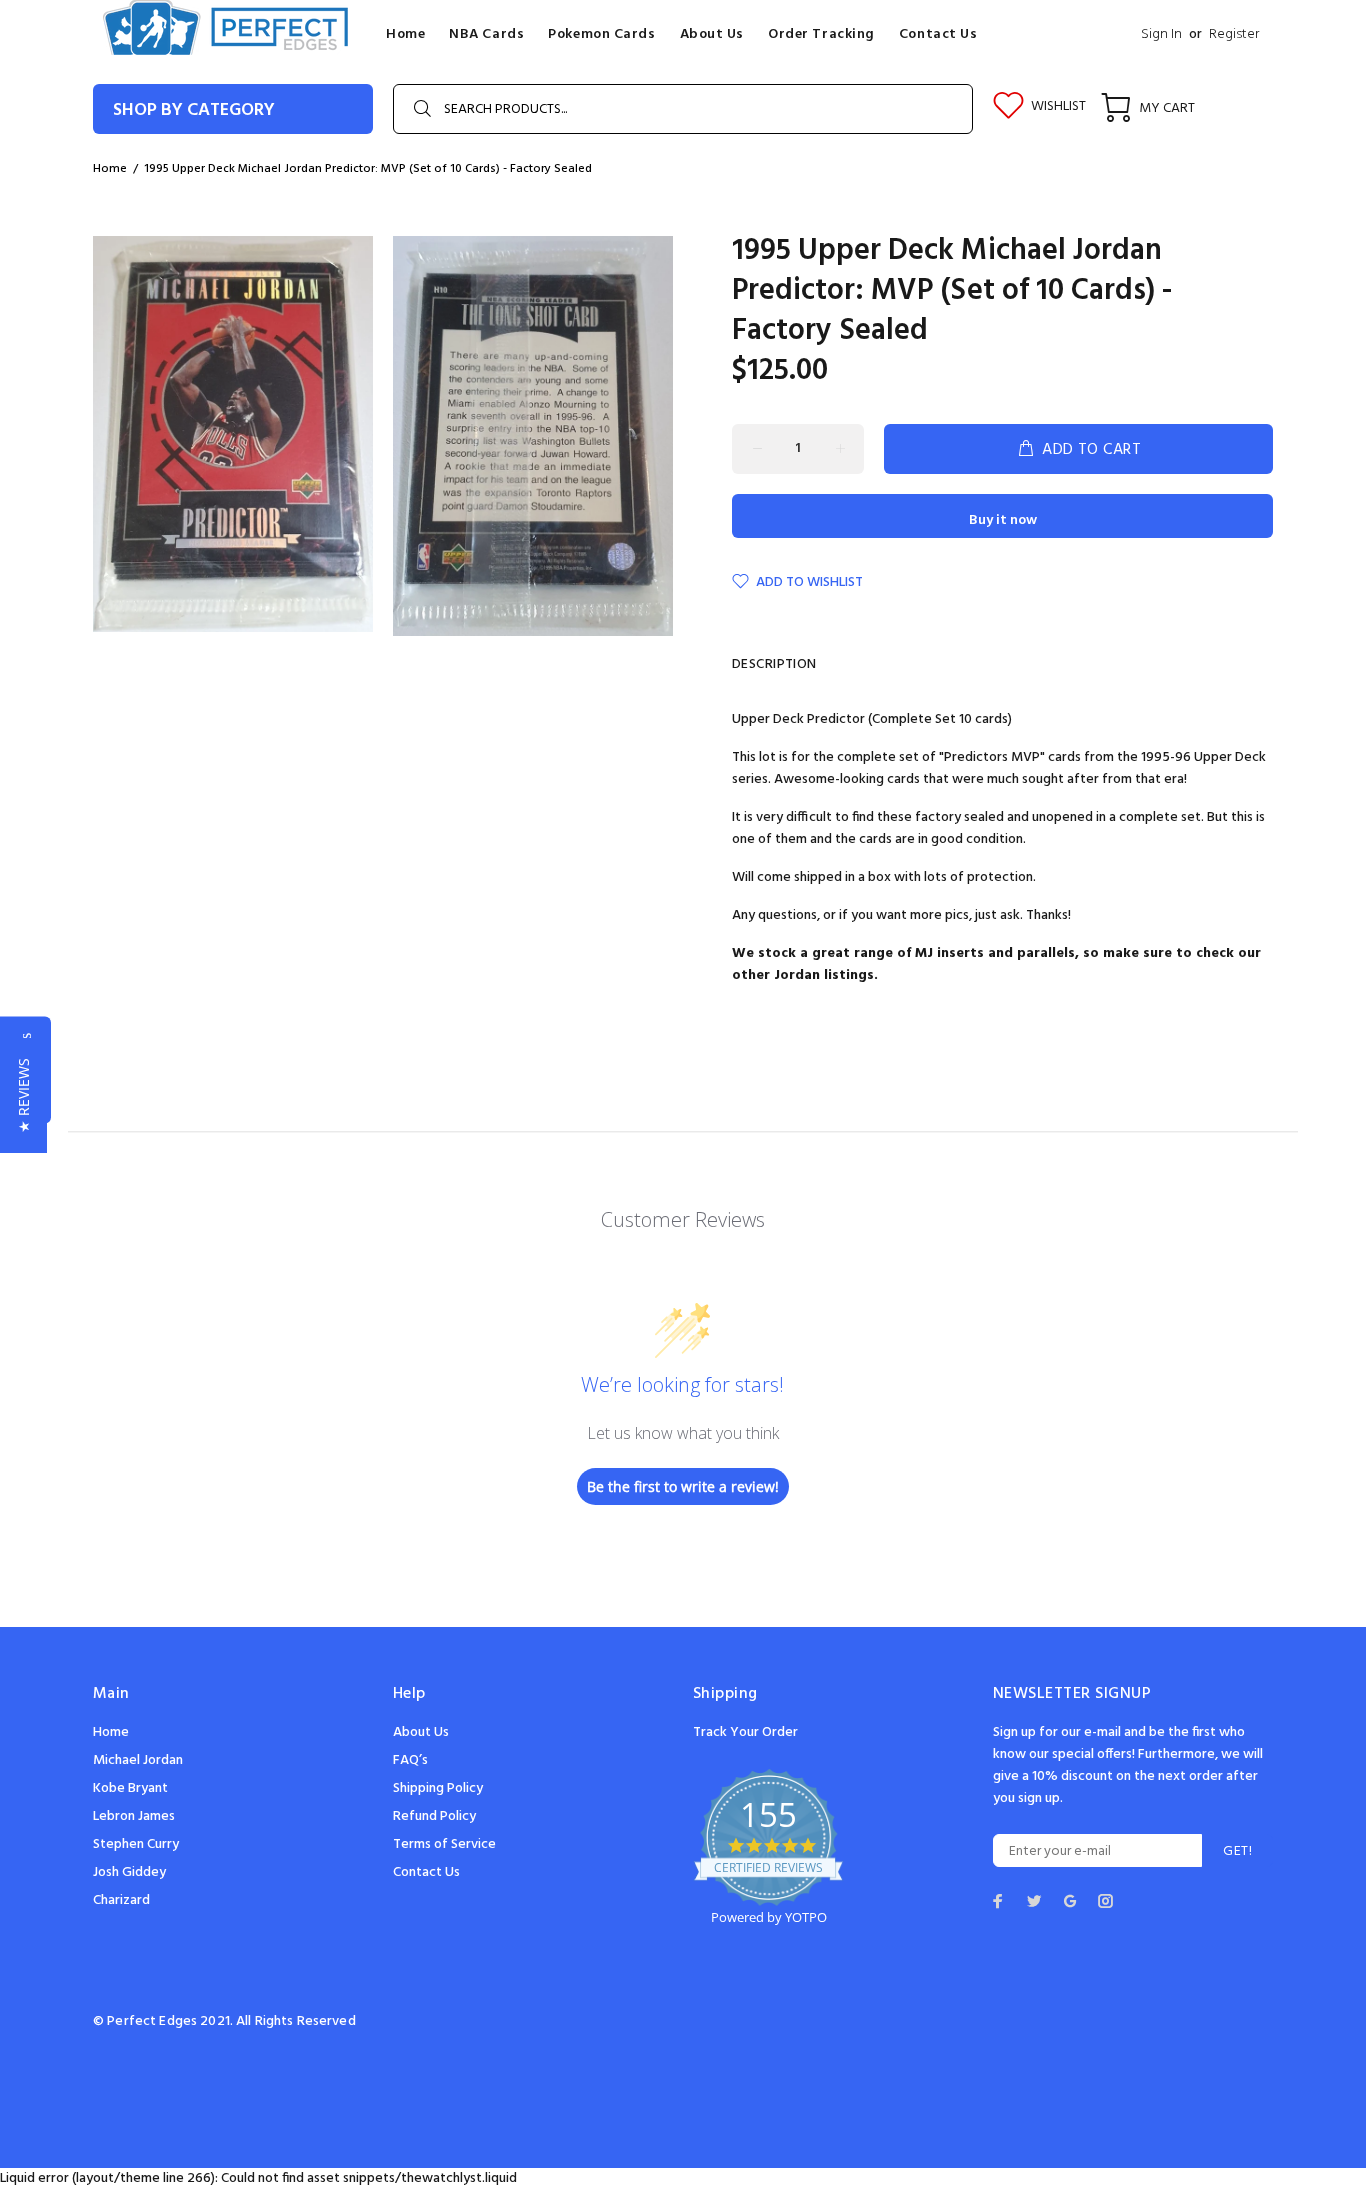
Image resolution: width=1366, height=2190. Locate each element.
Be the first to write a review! (683, 1486)
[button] (23, 1095)
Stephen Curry (136, 1844)
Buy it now (1003, 520)
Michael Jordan (138, 1760)
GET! (1237, 1851)
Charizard (121, 1900)
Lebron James (134, 1816)
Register (1234, 34)
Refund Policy (434, 1816)
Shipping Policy (438, 1788)
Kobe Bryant (130, 1788)
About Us (421, 1732)
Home (110, 169)
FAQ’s (410, 1760)
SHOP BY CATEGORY (194, 110)
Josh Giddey (129, 1872)
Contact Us (426, 1872)
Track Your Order (745, 1732)
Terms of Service (444, 1844)
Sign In (1161, 34)
